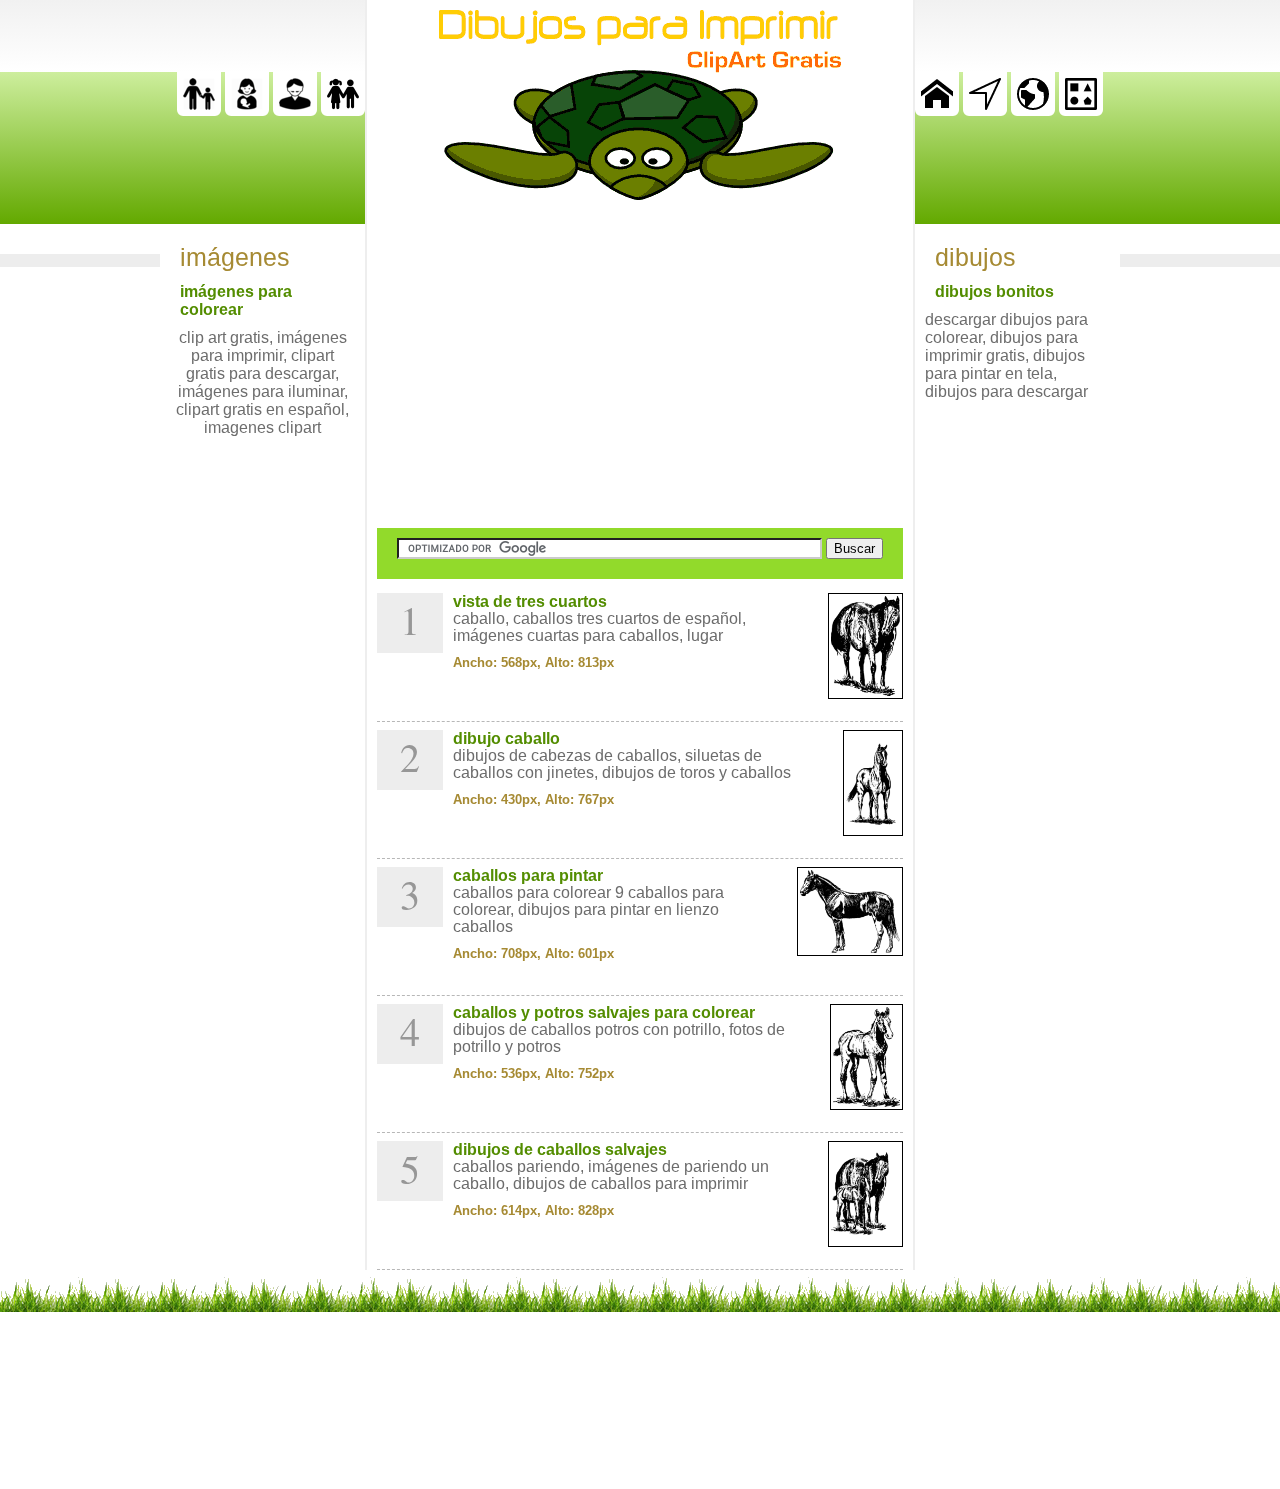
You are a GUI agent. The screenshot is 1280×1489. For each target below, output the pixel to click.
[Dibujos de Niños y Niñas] (343, 110)
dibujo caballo (506, 738)
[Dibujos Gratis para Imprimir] (937, 110)
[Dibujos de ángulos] (985, 110)
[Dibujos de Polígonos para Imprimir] (1081, 110)
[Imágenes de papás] (295, 110)
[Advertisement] (640, 364)
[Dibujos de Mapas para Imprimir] (1033, 110)
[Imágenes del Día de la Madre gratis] (247, 110)
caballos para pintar (528, 875)
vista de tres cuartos (530, 601)
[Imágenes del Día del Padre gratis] (199, 110)
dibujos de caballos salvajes (560, 1149)
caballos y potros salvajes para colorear (604, 1012)
